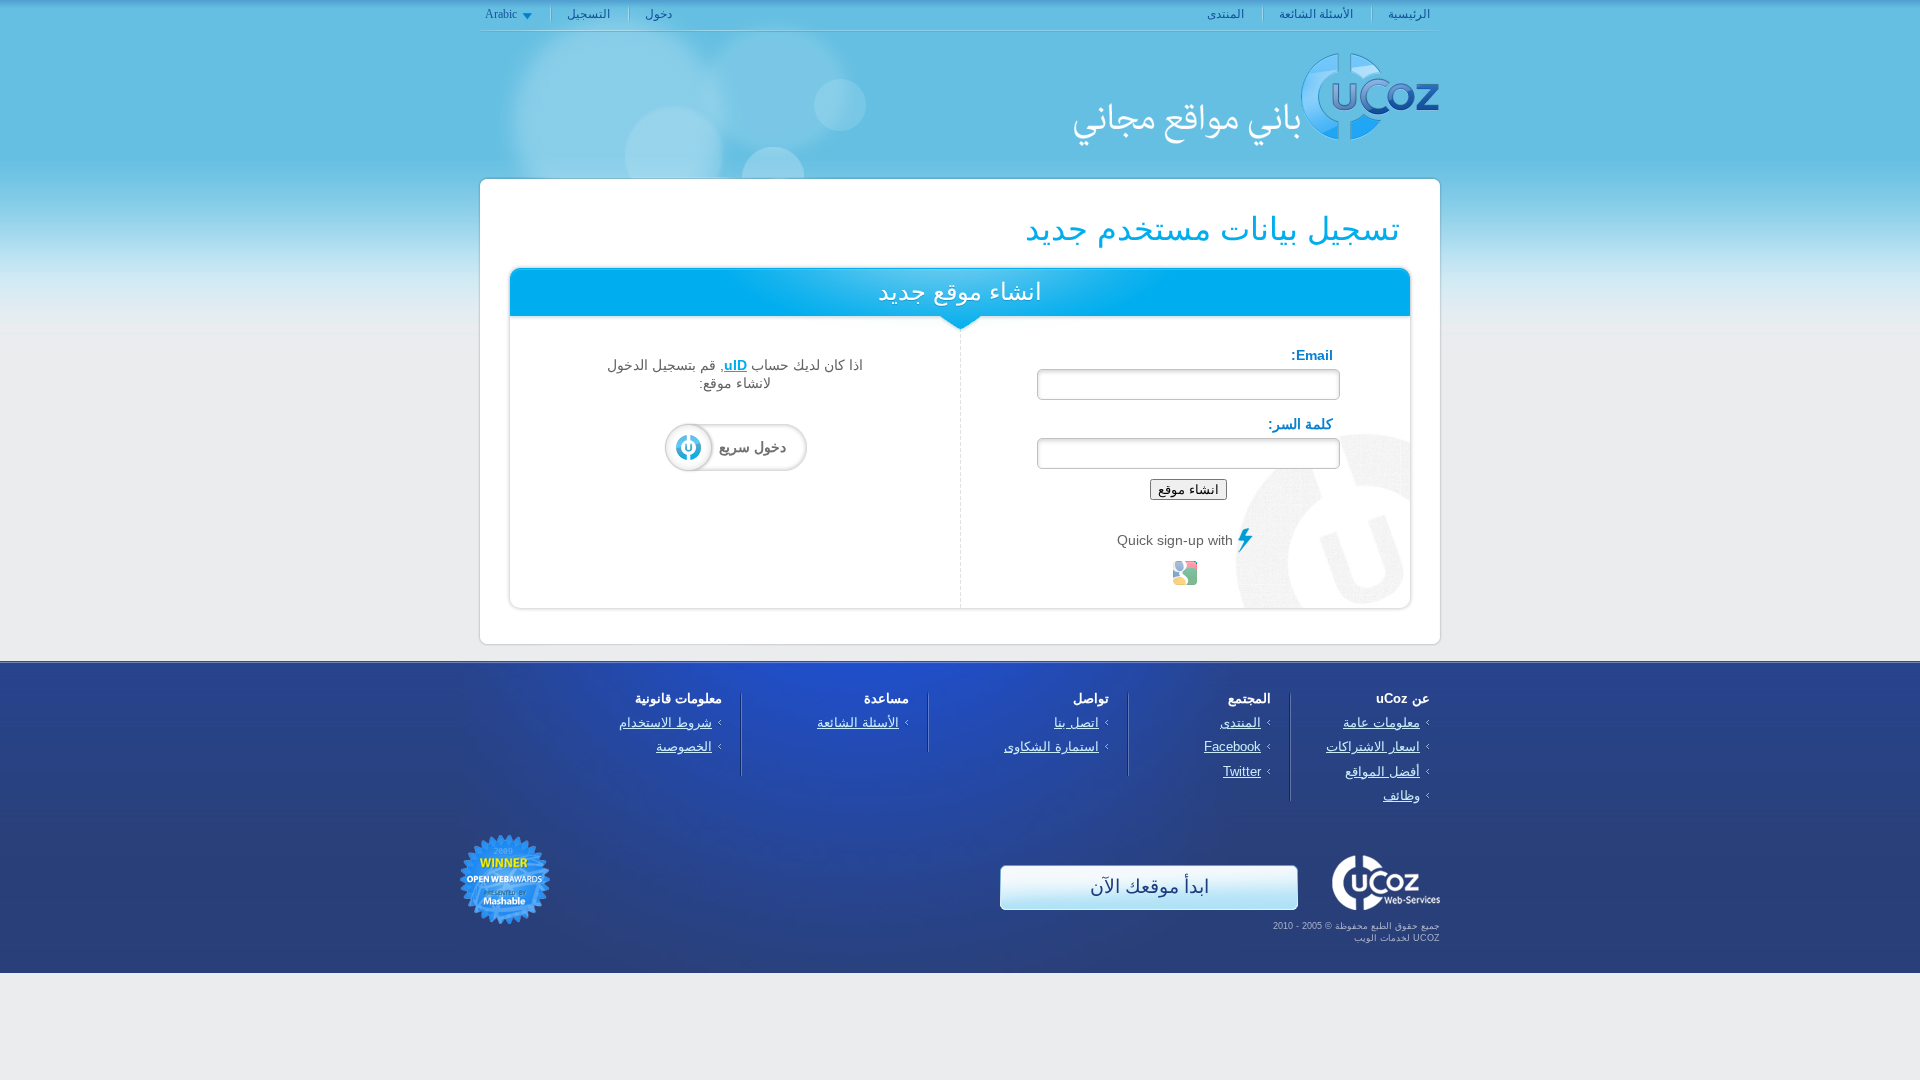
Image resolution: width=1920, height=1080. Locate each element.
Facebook (1232, 746)
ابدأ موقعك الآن (1149, 886)
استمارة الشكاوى (1051, 746)
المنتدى (1225, 14)
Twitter (1242, 771)
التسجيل (588, 14)
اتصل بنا (1076, 722)
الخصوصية (684, 746)
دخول (658, 14)
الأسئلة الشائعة (1316, 14)
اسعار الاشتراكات (1373, 746)
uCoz (1370, 96)
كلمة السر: (1300, 424)
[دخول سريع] (1185, 573)
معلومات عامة (1381, 722)
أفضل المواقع (1382, 771)
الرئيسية (1409, 14)
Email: (1312, 355)
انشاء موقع (1188, 489)
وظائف (1401, 795)
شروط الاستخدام (665, 722)
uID (735, 365)
